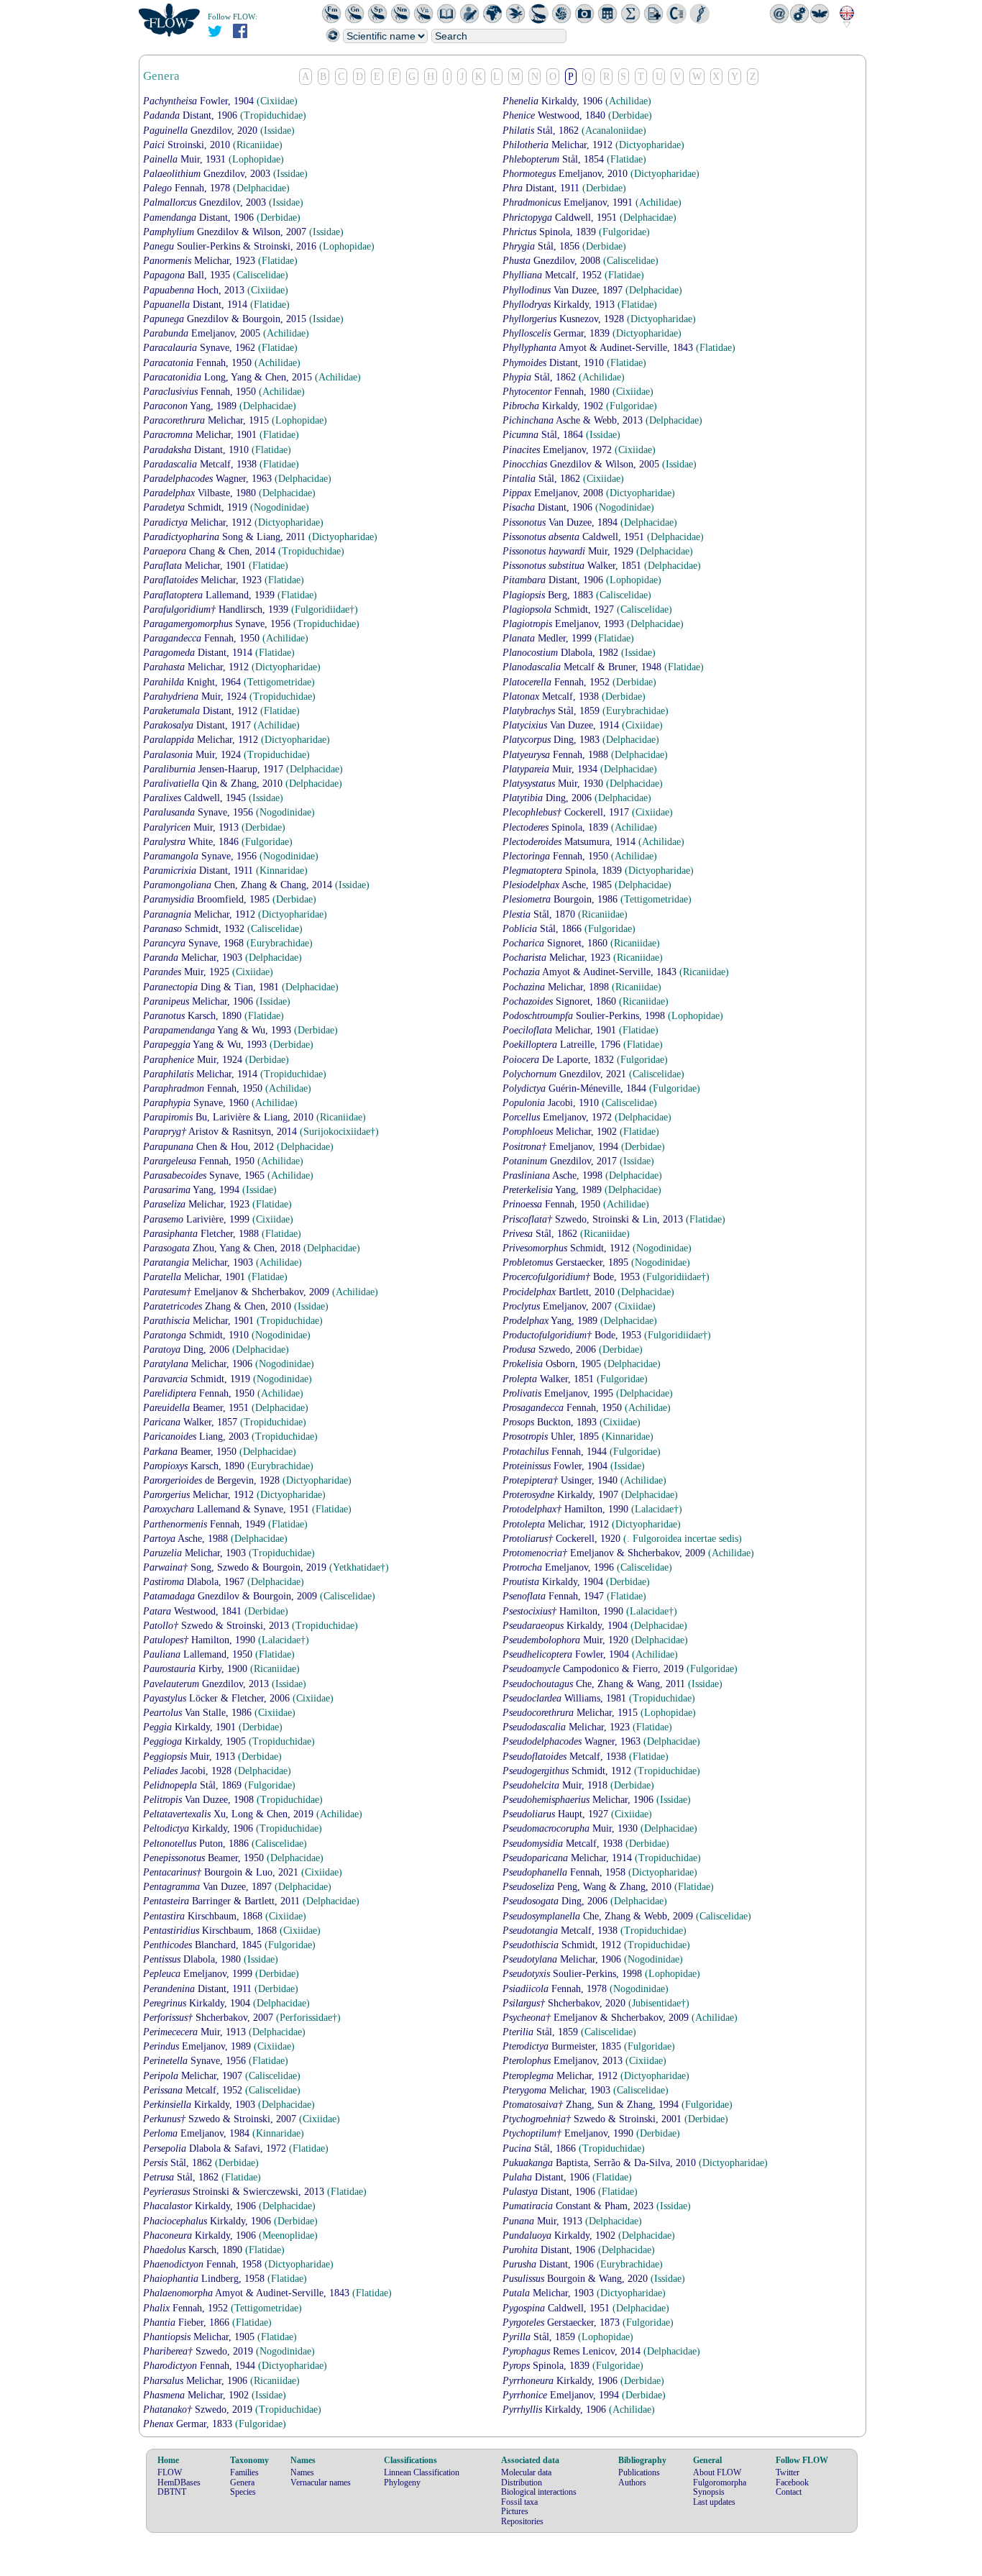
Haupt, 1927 (557, 1814)
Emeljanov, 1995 (559, 1393)
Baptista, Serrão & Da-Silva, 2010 (601, 2163)
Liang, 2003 (197, 1437)
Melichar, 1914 (202, 1074)
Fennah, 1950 (199, 363)
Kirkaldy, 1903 (201, 2105)
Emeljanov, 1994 (562, 1147)
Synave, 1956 (218, 624)
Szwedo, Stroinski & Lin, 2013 (594, 1219)
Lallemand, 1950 (199, 1654)
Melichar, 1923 (201, 261)
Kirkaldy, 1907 (562, 1495)
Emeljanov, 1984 (198, 2133)
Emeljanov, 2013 (564, 2061)
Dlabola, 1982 (562, 653)
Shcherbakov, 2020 (565, 2003)
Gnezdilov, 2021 (566, 1074)
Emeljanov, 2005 (203, 333)
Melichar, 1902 (561, 1132)
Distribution (522, 2483)
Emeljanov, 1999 (199, 1974)
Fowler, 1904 (200, 101)
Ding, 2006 (549, 798)
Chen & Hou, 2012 (210, 1147)
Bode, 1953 (573, 1277)
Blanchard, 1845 (204, 1945)
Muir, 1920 (567, 1640)
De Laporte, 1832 (560, 1060)
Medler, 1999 (549, 638)
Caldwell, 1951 (561, 218)
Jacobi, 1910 (552, 1103)
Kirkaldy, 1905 (196, 1741)
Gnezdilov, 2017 (561, 1161)
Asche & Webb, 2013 (574, 420)
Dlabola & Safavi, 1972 (216, 2148)
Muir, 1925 (188, 972)
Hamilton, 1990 (567, 1509)
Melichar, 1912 (559, 145)
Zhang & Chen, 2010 (219, 1306)
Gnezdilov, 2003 (208, 174)
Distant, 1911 (542, 188)
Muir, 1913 (192, 827)
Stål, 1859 (552, 711)
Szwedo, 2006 (551, 1349)
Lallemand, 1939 (210, 595)
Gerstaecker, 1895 (567, 1262)
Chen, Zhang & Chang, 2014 (239, 885)
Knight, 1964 (193, 682)
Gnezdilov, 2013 (207, 1684)
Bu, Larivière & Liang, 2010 (230, 1117)
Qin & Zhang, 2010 (214, 784)
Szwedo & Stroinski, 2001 (593, 2119)
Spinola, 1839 (551, 232)
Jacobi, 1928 (189, 1771)
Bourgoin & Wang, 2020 (577, 2279)
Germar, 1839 (557, 333)
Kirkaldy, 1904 (554, 1582)
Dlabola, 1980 (193, 1959)
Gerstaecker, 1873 (563, 2322)
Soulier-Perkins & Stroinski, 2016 (231, 246)
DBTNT (172, 2492)
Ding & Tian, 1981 (212, 987)
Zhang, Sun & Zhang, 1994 (592, 2105)
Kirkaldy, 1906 (554, 101)
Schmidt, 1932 (195, 929)
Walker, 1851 (573, 566)
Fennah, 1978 (188, 188)
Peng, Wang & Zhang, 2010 (588, 1887)
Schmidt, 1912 (568, 1248)
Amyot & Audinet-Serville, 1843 (599, 348)
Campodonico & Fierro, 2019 (595, 1669)
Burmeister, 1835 (563, 2046)
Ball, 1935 (188, 275)
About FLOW (717, 2472)
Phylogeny (402, 2483)
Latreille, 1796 (563, 1045)
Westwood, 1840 (555, 115)
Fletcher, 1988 (202, 1234)
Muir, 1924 (196, 696)
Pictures (515, 2511)
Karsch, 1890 (194, 1016)
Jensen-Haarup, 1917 (215, 769)
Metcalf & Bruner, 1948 (583, 667)
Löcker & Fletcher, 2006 (218, 1698)
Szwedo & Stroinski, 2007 (221, 2119)
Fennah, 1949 (206, 1524)
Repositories (522, 2521)
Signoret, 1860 (556, 943)
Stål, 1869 (194, 1785)
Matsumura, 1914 (570, 842)
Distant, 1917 (198, 725)
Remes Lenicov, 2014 (573, 2351)
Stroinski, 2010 (188, 145)
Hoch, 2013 (195, 290)
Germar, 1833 (189, 2424)
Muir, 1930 (554, 784)
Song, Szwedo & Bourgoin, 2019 (236, 1567)
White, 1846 (192, 842)
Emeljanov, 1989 (198, 2046)
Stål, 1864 (544, 435)
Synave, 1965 (205, 1175)
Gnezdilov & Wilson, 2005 (582, 464)
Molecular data (526, 2472)
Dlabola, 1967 (195, 1582)
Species (243, 2492)
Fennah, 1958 (565, 1872)
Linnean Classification (422, 2472)
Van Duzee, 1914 (562, 725)
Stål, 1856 (542, 246)
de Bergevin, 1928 (213, 1480)
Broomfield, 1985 (208, 899)
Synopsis (709, 2492)
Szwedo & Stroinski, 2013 (217, 1626)
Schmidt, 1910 (197, 1335)
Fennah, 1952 (557, 682)
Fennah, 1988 (557, 755)
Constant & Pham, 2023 (579, 2206)
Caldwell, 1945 (196, 798)
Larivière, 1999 (198, 1219)
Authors (632, 2483)
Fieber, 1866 (188, 2322)
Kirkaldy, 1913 (560, 305)
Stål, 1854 (555, 159)
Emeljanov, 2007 (559, 1306)
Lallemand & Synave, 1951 (228, 1509)
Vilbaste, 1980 (201, 493)
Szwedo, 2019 (199, 2351)
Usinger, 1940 (561, 1480)
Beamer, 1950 (191, 1452)
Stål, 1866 (543, 929)
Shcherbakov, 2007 (210, 2018)
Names (302, 2472)
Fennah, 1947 (555, 1596)
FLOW (170, 2472)
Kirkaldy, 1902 (554, 406)
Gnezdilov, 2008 (553, 261)
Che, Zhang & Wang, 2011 (595, 1684)
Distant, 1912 (202, 711)
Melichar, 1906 (199, 1001)
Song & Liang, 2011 (226, 537)
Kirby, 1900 (197, 1669)
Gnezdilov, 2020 (202, 131)
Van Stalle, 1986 (199, 1713)
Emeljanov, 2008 (554, 493)
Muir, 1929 (569, 551)
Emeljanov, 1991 (569, 202)
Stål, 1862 (542, 131)
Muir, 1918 (556, 1785)
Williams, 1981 (566, 1698)
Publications (639, 2472)
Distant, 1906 (192, 115)
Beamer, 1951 (197, 1408)
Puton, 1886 (197, 1844)
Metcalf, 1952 (554, 275)
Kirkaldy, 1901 (191, 1727)
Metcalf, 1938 (201, 464)
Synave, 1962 (201, 348)
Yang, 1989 (191, 406)
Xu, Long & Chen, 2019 (230, 1814)
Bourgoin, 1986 (561, 899)
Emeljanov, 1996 (560, 1567)
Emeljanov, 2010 (566, 174)
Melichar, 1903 (194, 958)
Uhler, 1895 (552, 1437)
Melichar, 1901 (201, 435)
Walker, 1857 (192, 1422)
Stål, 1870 (540, 914)
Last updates (714, 2502)
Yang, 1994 (193, 1190)
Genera (242, 2483)
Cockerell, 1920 (563, 1539)
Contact (789, 2492)
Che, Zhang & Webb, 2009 (599, 1916)
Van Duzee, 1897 (564, 290)
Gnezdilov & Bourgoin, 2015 (226, 319)
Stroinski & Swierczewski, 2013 (235, 2192)
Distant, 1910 (555, 363)
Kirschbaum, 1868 (204, 1916)
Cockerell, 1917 (567, 812)
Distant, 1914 (197, 305)
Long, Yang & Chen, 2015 (229, 377)
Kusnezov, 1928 (565, 319)
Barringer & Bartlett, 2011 (223, 1901)
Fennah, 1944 (556, 1452)
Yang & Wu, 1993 (219, 1030)
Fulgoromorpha (720, 2483)
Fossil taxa (519, 2502)
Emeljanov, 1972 (559, 450)
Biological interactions (539, 2492)
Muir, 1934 (551, 769)
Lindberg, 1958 (205, 2279)
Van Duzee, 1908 (200, 1800)
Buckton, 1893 (551, 1422)
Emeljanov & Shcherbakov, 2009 (238, 1292)
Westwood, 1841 (194, 1611)
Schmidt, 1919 (197, 507)
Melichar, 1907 (194, 2076)
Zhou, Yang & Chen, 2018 (223, 1248)
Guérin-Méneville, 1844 (576, 1088)
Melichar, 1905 (200, 2337)
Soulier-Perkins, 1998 (585, 1016)
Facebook (792, 2483)
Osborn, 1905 (553, 1364)
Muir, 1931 (186, 159)
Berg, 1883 (549, 595)
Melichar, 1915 (207, 420)
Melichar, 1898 (557, 987)
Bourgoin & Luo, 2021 (222, 1872)
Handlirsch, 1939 (217, 609)
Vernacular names (321, 2483)
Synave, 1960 (197, 1103)
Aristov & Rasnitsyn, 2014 (221, 1132)
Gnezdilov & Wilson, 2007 (226, 232)
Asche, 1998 (554, 1175)
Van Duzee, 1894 (561, 522)
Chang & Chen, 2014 (211, 551)
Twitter (788, 2472)
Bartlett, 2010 (560, 1292)
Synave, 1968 (195, 943)
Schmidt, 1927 (560, 609)
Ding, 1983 (552, 740)
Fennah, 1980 (557, 392)
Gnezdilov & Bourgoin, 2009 (231, 1596)
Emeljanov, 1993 (565, 624)
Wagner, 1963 (209, 479)
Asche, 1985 (559, 885)
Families (244, 2472)
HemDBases (179, 2483)
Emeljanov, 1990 (569, 2133)
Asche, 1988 (187, 1539)
